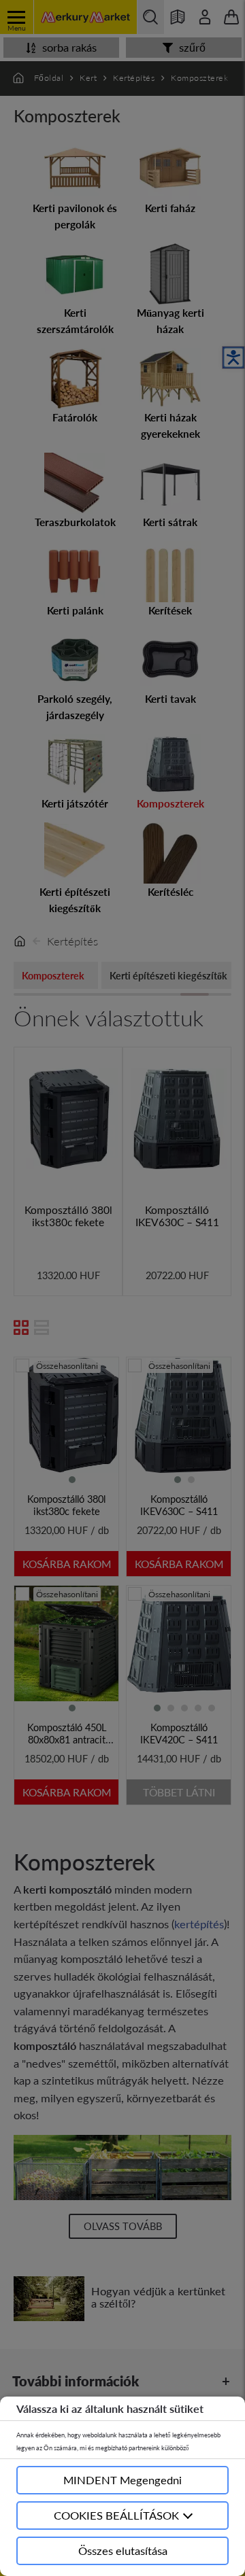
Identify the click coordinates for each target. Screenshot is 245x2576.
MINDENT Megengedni (122, 2480)
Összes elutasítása (123, 2551)
